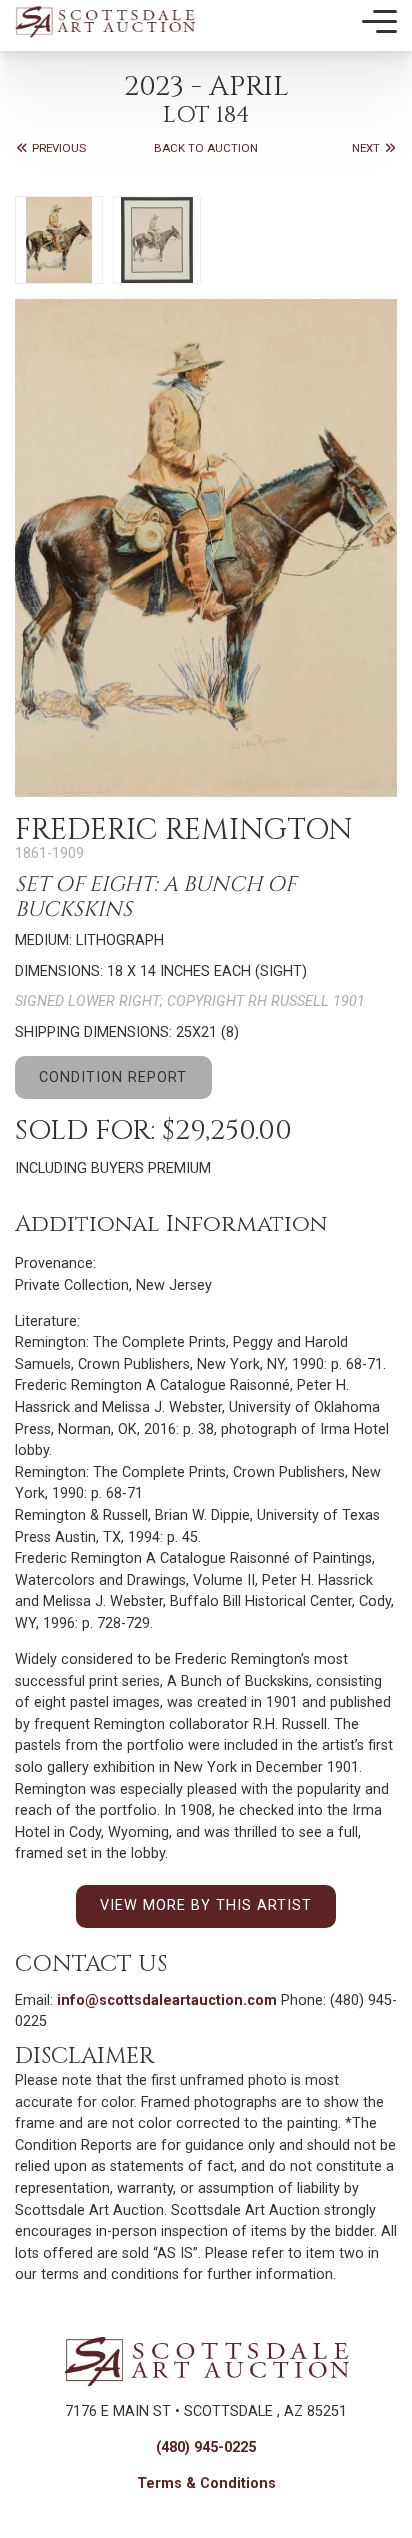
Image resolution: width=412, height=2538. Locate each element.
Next (367, 148)
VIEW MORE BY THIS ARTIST (206, 1905)
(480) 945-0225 (206, 2447)
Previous (57, 148)
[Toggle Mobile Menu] (379, 22)
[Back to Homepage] (105, 21)
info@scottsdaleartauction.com (167, 2000)
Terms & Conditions (206, 2483)
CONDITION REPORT (113, 1077)
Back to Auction (206, 148)
